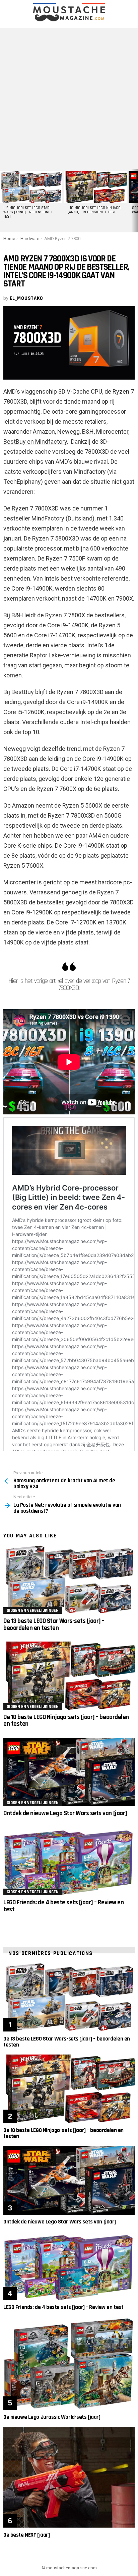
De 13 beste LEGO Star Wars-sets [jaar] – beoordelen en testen (54, 1624)
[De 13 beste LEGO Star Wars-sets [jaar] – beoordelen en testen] (69, 1580)
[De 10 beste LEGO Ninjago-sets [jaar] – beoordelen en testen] (69, 1676)
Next (135, 201)
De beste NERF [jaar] (27, 2535)
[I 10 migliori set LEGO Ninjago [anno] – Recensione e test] (95, 187)
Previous (3, 201)
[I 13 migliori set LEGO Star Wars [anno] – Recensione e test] (31, 187)
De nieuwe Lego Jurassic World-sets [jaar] (52, 2417)
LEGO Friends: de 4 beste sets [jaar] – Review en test (63, 1906)
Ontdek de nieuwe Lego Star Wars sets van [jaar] (65, 1813)
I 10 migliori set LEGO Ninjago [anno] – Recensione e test (94, 210)
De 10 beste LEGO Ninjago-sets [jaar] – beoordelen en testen (66, 1721)
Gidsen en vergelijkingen (33, 1611)
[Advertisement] (69, 97)
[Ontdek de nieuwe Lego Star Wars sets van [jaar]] (69, 1772)
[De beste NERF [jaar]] (69, 2477)
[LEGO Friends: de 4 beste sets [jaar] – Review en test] (69, 1861)
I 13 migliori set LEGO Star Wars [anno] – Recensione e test (28, 212)
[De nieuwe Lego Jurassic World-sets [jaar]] (69, 2363)
